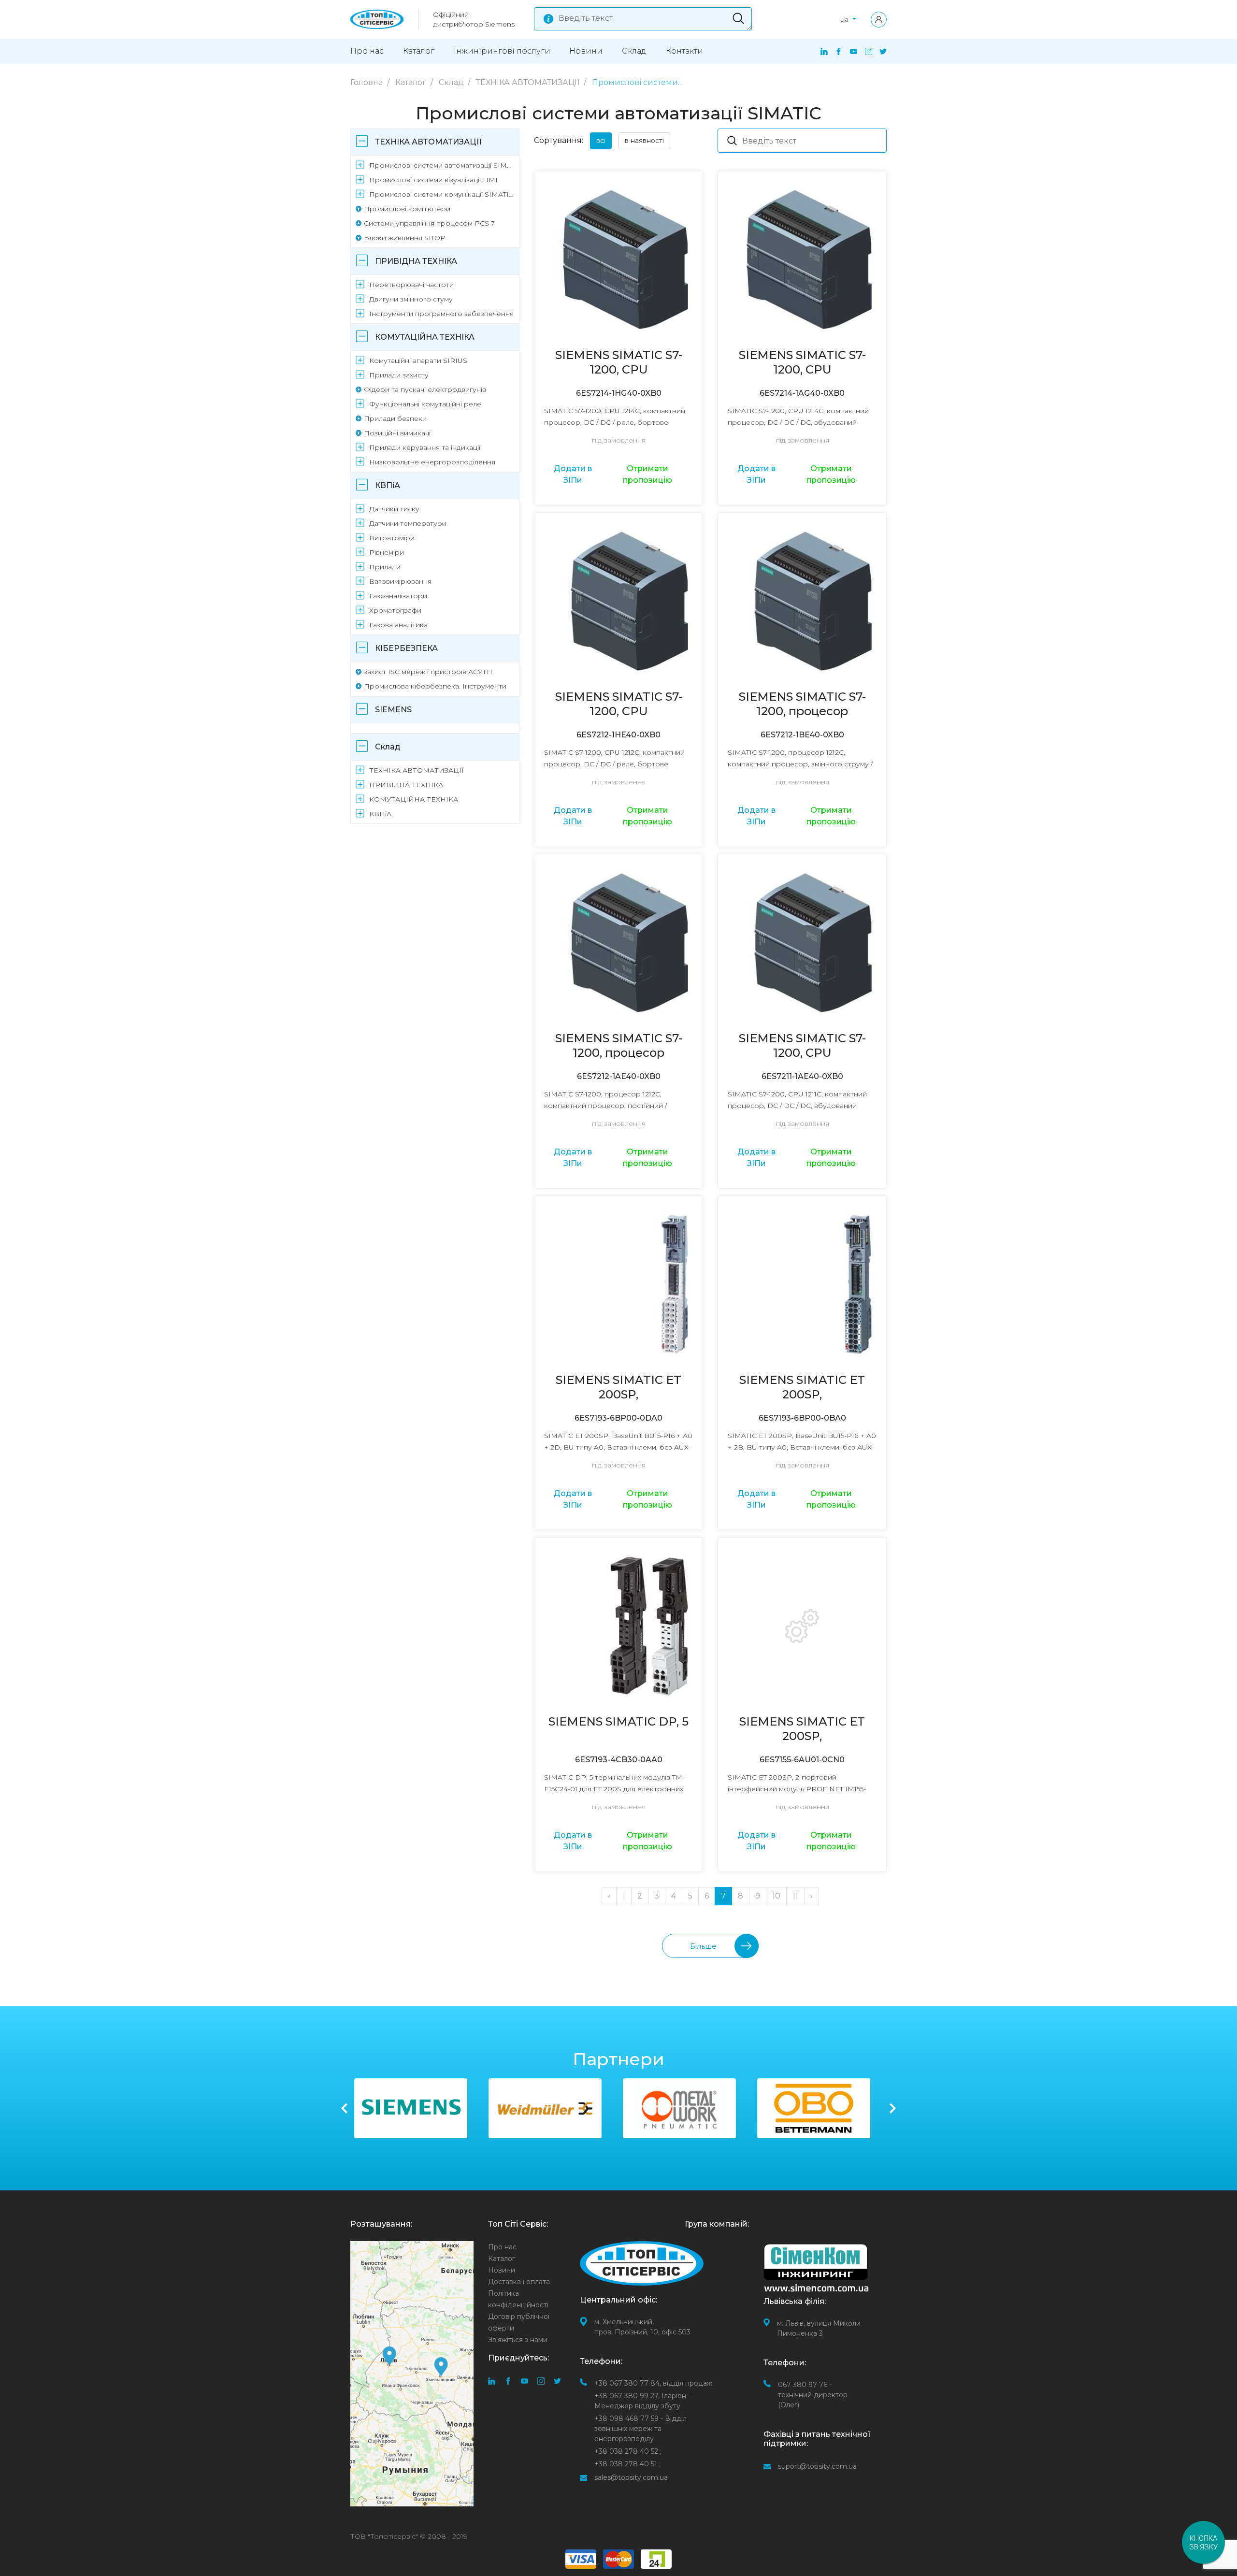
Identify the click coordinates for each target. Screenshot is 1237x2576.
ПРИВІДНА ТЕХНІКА (416, 261)
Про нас (367, 51)
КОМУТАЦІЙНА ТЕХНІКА (425, 337)
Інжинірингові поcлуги (502, 51)
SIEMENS (393, 710)
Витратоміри (392, 538)
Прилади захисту (399, 375)
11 (795, 1896)
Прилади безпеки (395, 418)
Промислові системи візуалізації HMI (433, 180)
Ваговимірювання (400, 581)
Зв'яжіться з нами (518, 2340)
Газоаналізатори (398, 596)
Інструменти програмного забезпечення (441, 314)
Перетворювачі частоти (411, 285)
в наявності (644, 141)
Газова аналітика (398, 625)
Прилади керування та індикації (425, 447)
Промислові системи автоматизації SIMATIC (442, 165)
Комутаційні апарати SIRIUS (418, 360)
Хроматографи (395, 610)
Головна (367, 82)
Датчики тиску (394, 509)
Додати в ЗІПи (573, 474)
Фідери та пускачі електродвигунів (425, 389)
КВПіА (388, 485)
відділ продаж (653, 2383)
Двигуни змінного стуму (411, 299)
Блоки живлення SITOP (405, 238)
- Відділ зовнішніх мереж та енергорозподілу (640, 2429)
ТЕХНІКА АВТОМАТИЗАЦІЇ (529, 82)
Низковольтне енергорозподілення (432, 462)
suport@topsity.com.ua (817, 2466)
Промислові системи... (637, 82)
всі (601, 141)
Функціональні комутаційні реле (425, 404)
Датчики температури (408, 523)
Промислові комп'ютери (407, 209)
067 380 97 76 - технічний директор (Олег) (813, 2395)
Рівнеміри (387, 552)
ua (845, 19)
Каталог (419, 51)
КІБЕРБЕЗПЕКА (406, 648)
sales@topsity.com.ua (631, 2477)
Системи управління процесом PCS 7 (429, 223)
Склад (634, 51)
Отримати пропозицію (647, 474)
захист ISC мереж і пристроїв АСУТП (428, 672)
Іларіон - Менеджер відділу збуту (642, 2401)
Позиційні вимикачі (397, 433)
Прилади (385, 567)
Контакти (684, 51)
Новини (586, 51)
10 (776, 1896)
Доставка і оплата (519, 2282)
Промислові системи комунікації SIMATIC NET (442, 194)
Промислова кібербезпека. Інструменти (435, 686)
